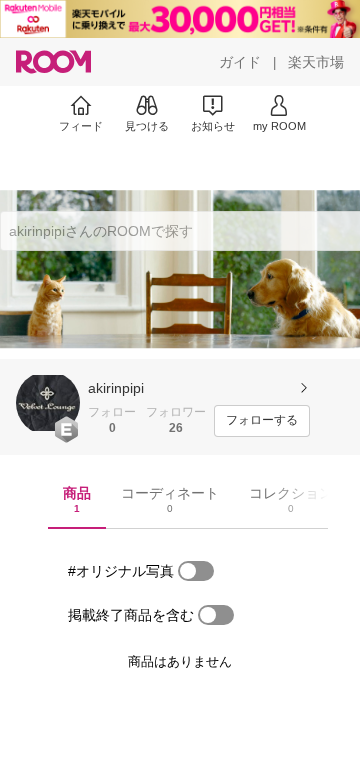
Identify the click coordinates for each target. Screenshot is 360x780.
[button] (48, 403)
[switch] (196, 571)
